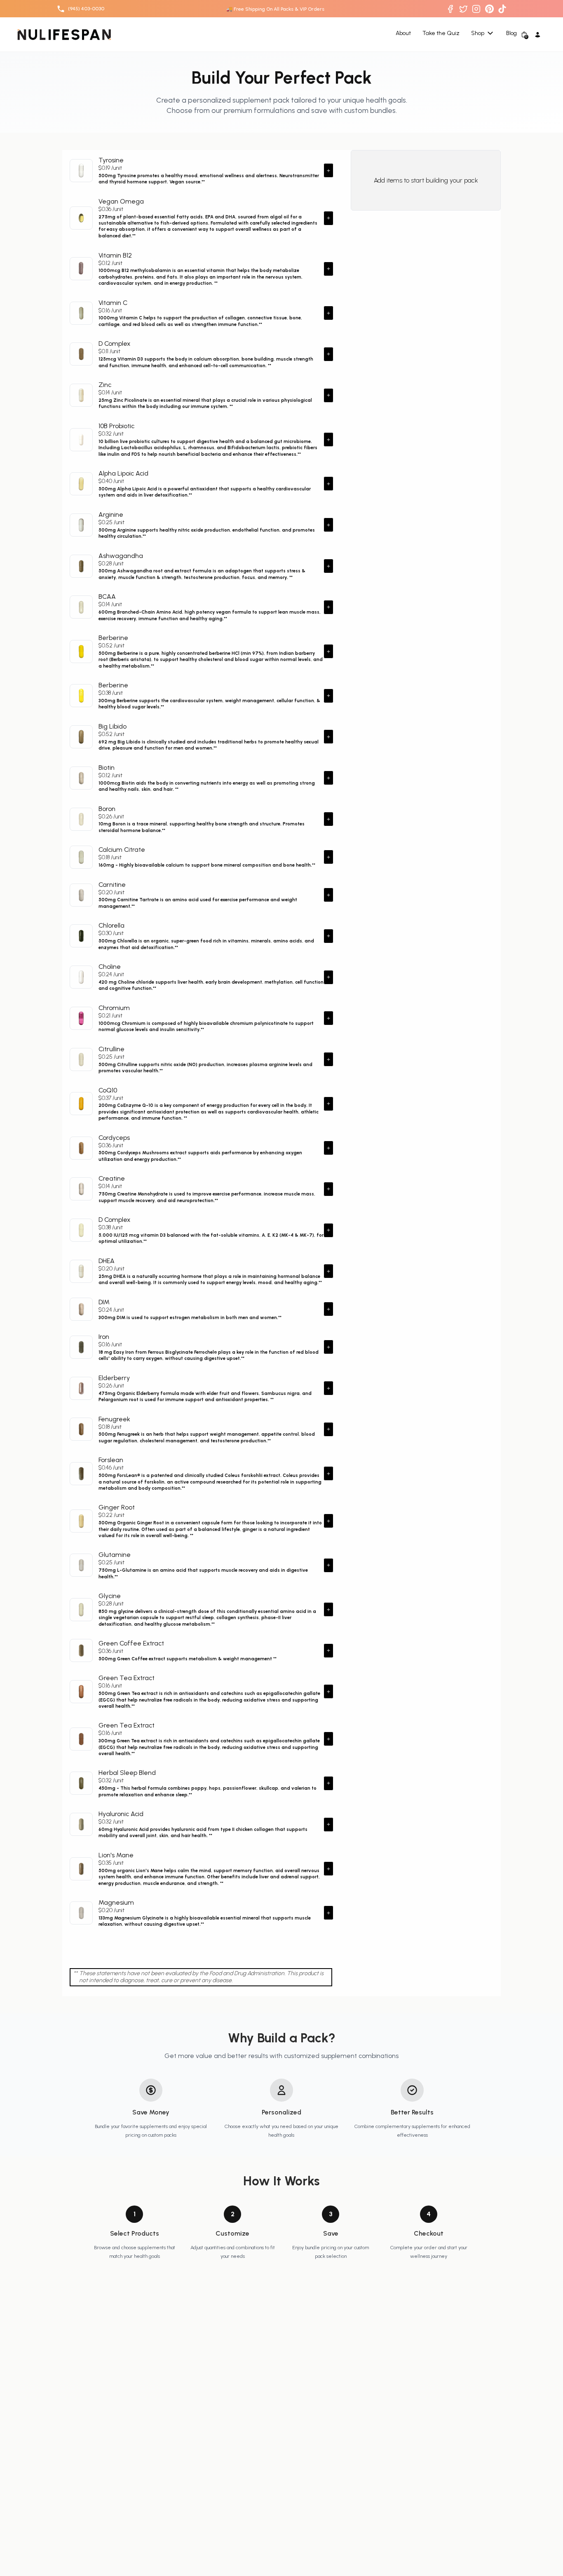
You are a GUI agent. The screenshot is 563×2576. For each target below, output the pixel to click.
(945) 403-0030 (86, 8)
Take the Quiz (441, 34)
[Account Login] (538, 35)
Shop (478, 33)
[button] (328, 170)
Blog (511, 34)
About (403, 34)
